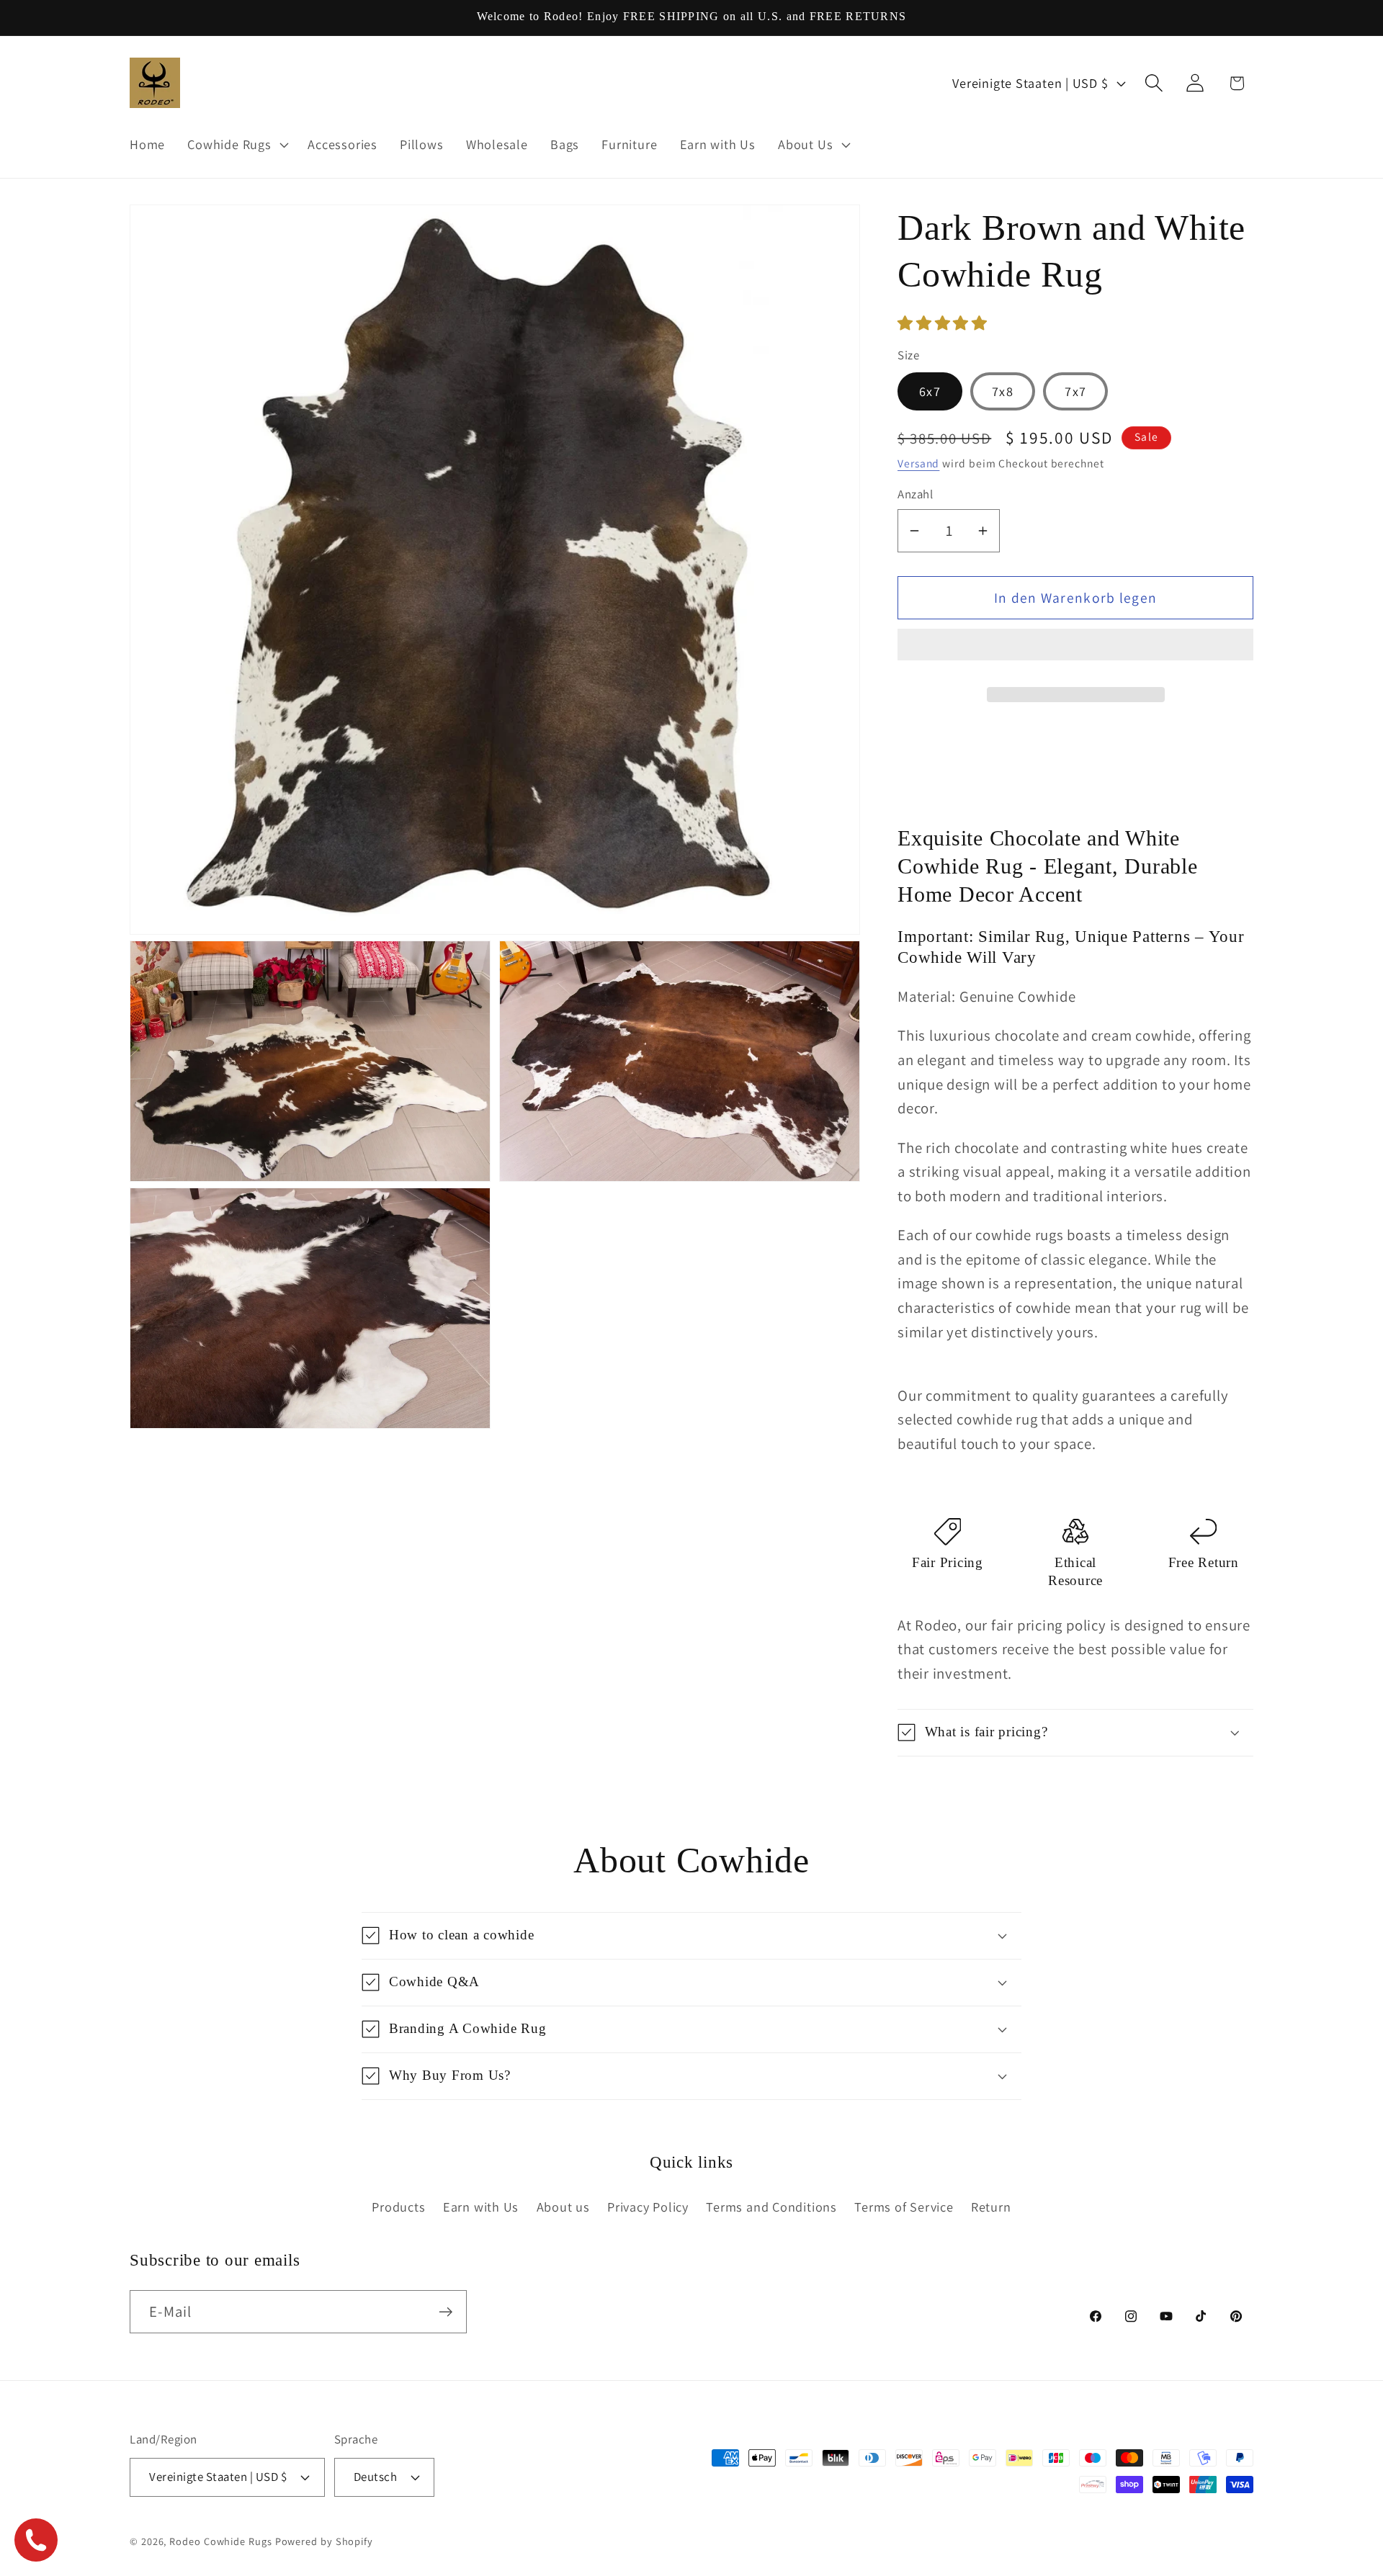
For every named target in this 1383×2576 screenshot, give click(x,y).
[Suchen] (1154, 83)
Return (991, 2207)
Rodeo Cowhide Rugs (220, 2541)
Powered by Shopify (324, 2541)
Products (398, 2207)
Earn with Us (481, 2207)
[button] (944, 323)
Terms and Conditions (771, 2207)
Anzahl (915, 494)
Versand (918, 463)
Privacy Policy (648, 2207)
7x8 (1003, 391)
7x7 (1075, 391)
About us (563, 2207)
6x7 (930, 391)
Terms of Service (904, 2207)
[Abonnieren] (446, 2312)
